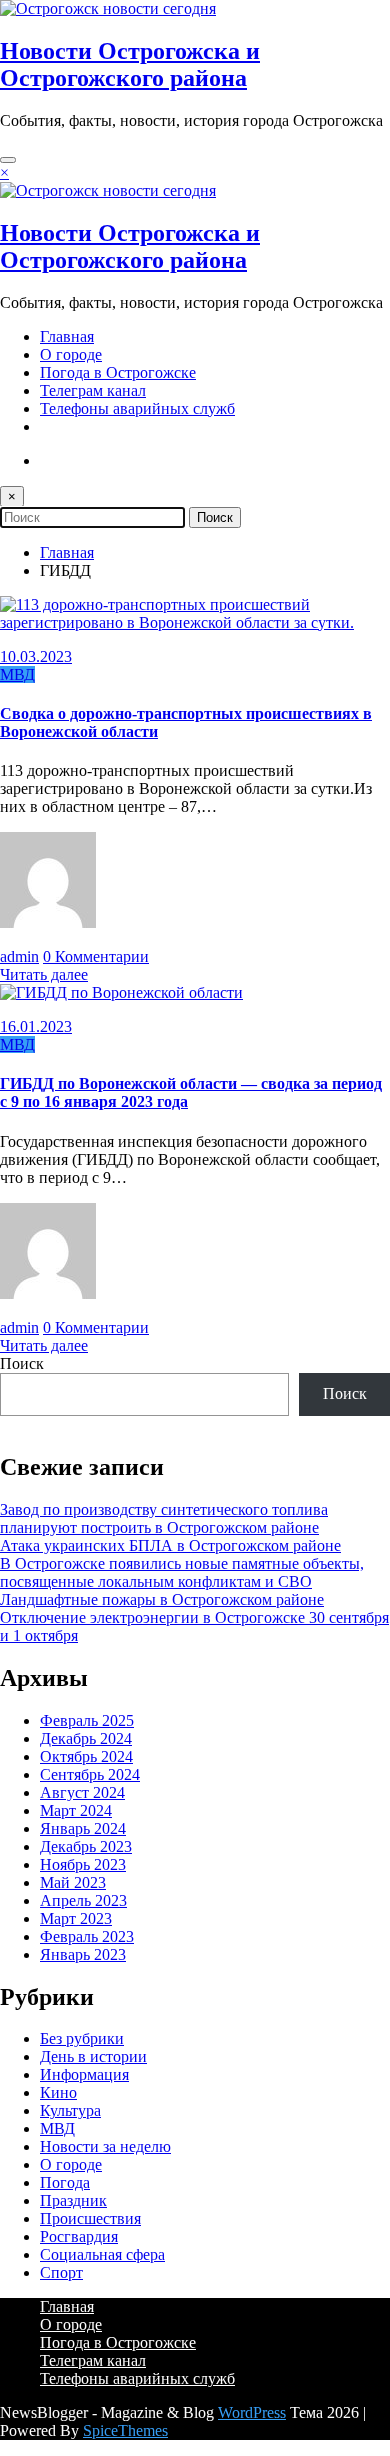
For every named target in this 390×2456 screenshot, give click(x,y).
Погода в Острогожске (118, 372)
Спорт (61, 2272)
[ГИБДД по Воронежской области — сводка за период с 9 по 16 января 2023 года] (121, 992)
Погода (65, 2182)
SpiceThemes (125, 2430)
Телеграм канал (93, 390)
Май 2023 (73, 1882)
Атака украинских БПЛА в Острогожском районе (170, 1545)
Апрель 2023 (83, 1900)
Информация (84, 2074)
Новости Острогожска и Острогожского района (130, 64)
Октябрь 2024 (86, 1756)
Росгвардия (79, 2236)
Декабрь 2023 (86, 1846)
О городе (71, 354)
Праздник (73, 2200)
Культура (70, 2110)
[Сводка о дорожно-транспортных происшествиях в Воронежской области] (195, 622)
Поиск (22, 1363)
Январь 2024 (83, 1828)
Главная (67, 336)
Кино (58, 2092)
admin (19, 956)
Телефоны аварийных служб (137, 408)
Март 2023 (76, 1918)
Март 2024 (76, 1810)
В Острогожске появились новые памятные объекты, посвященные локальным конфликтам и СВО (182, 1572)
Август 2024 (82, 1792)
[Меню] (8, 160)
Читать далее (44, 974)
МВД (17, 674)
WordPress (252, 2412)
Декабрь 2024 (86, 1738)
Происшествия (90, 2218)
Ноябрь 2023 (83, 1864)
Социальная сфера (102, 2254)
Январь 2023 (83, 1954)
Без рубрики (82, 2038)
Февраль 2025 (87, 1720)
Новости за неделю (105, 2146)
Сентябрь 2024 (90, 1774)
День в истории (93, 2056)
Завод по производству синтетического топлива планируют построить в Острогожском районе (164, 1518)
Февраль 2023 (87, 1936)
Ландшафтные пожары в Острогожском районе (162, 1599)
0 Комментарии (96, 956)
